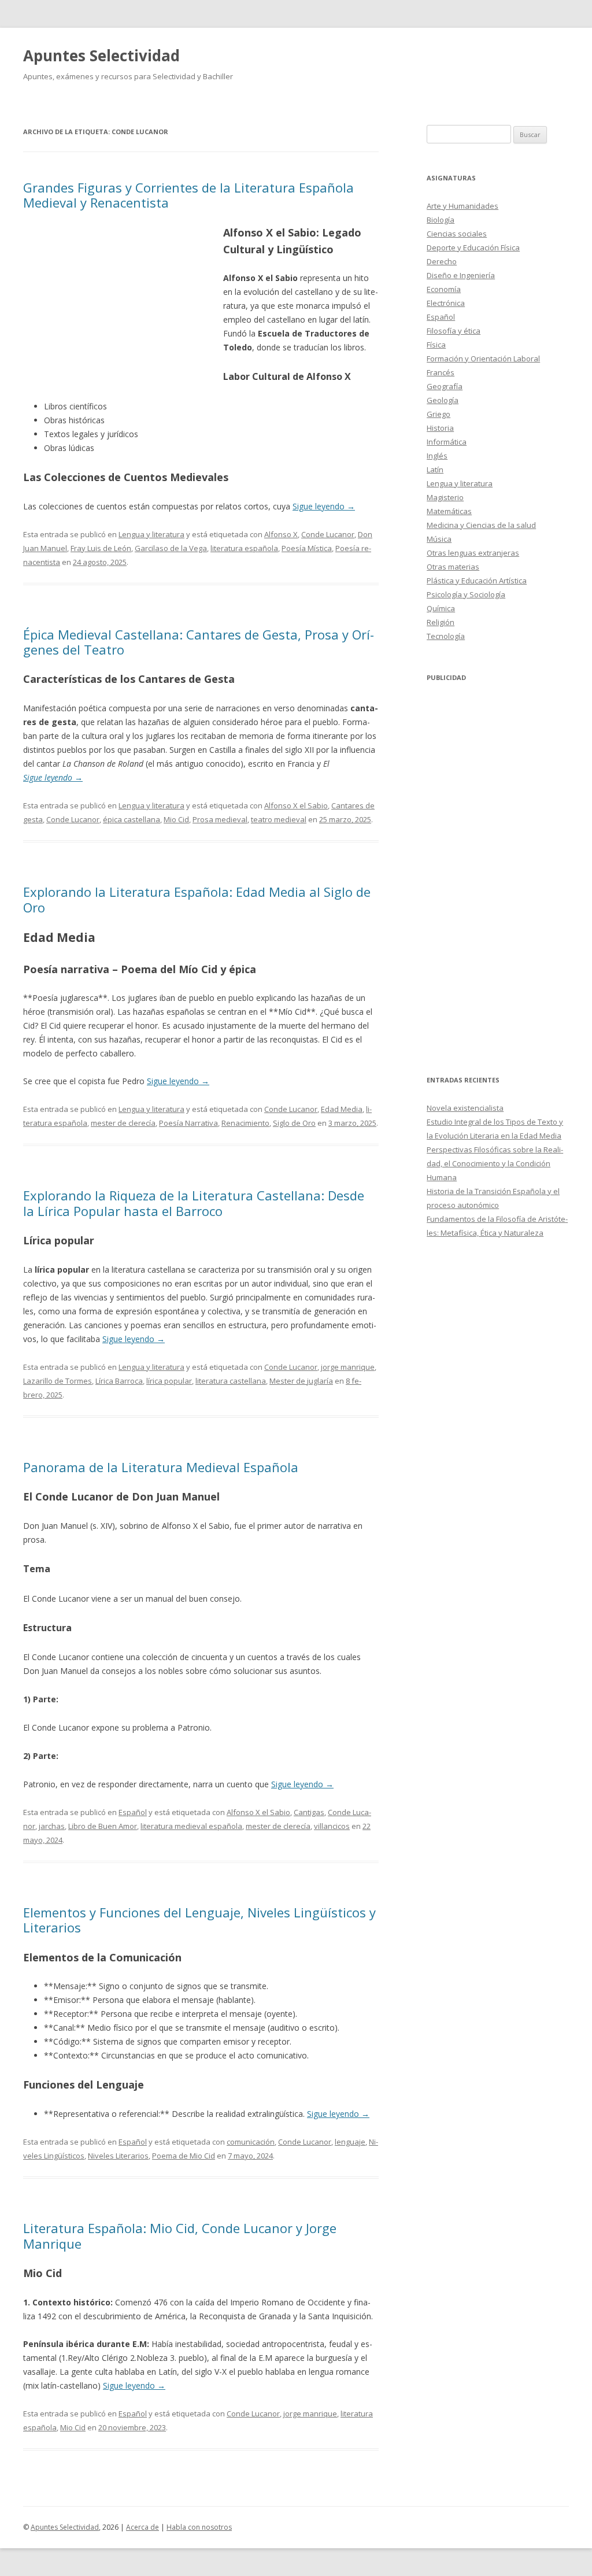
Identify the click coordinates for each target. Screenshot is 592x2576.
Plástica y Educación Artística (477, 581)
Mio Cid (176, 819)
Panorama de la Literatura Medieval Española (161, 1467)
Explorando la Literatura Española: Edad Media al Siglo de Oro (197, 899)
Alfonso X (281, 534)
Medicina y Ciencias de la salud (481, 525)
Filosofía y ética (454, 331)
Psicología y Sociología (466, 594)
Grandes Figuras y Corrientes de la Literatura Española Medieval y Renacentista (188, 195)
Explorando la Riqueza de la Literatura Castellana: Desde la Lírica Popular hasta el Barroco (194, 1203)
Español (133, 1812)
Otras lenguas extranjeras (473, 553)
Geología (443, 400)
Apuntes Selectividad (101, 56)
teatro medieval (279, 819)
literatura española (244, 548)
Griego (439, 414)
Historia (440, 428)
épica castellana (132, 819)
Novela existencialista (465, 1108)
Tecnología (446, 636)
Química (441, 608)
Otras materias (453, 567)
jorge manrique (348, 1367)
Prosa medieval (220, 819)
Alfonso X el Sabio (296, 805)
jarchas (52, 1826)
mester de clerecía (123, 1123)
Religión (441, 622)
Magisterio (445, 497)
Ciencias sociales (457, 234)
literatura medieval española (191, 1826)
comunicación (251, 2142)
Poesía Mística (307, 548)
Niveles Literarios (118, 2156)
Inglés (437, 456)
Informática (447, 442)
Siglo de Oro (294, 1123)
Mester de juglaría (301, 1381)
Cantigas (309, 1812)
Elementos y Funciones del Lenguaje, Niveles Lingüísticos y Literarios (199, 1920)
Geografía (445, 386)
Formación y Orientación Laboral (483, 359)
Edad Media (342, 1109)
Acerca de (143, 2527)
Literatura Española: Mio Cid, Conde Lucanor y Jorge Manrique (180, 2235)
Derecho (442, 261)
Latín (435, 470)
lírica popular (169, 1381)
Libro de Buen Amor (103, 1826)
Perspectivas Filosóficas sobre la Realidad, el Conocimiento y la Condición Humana (495, 1163)
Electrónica (446, 303)
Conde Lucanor (328, 534)
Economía (444, 289)
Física (436, 345)
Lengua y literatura (151, 534)
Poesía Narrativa (188, 1123)
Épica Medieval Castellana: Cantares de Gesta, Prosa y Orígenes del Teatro (199, 642)
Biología (441, 220)
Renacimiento (245, 1123)
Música (439, 539)
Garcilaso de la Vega (171, 548)
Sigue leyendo (324, 506)
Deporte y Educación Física (473, 247)
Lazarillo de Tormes (58, 1381)
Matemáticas (449, 511)
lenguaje (350, 2142)
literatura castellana (231, 1381)
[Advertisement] (123, 308)
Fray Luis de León (101, 548)
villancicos (332, 1826)
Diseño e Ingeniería (461, 275)
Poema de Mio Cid (184, 2156)
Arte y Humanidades (462, 206)
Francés (441, 372)
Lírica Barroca (119, 1381)
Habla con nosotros (199, 2527)
